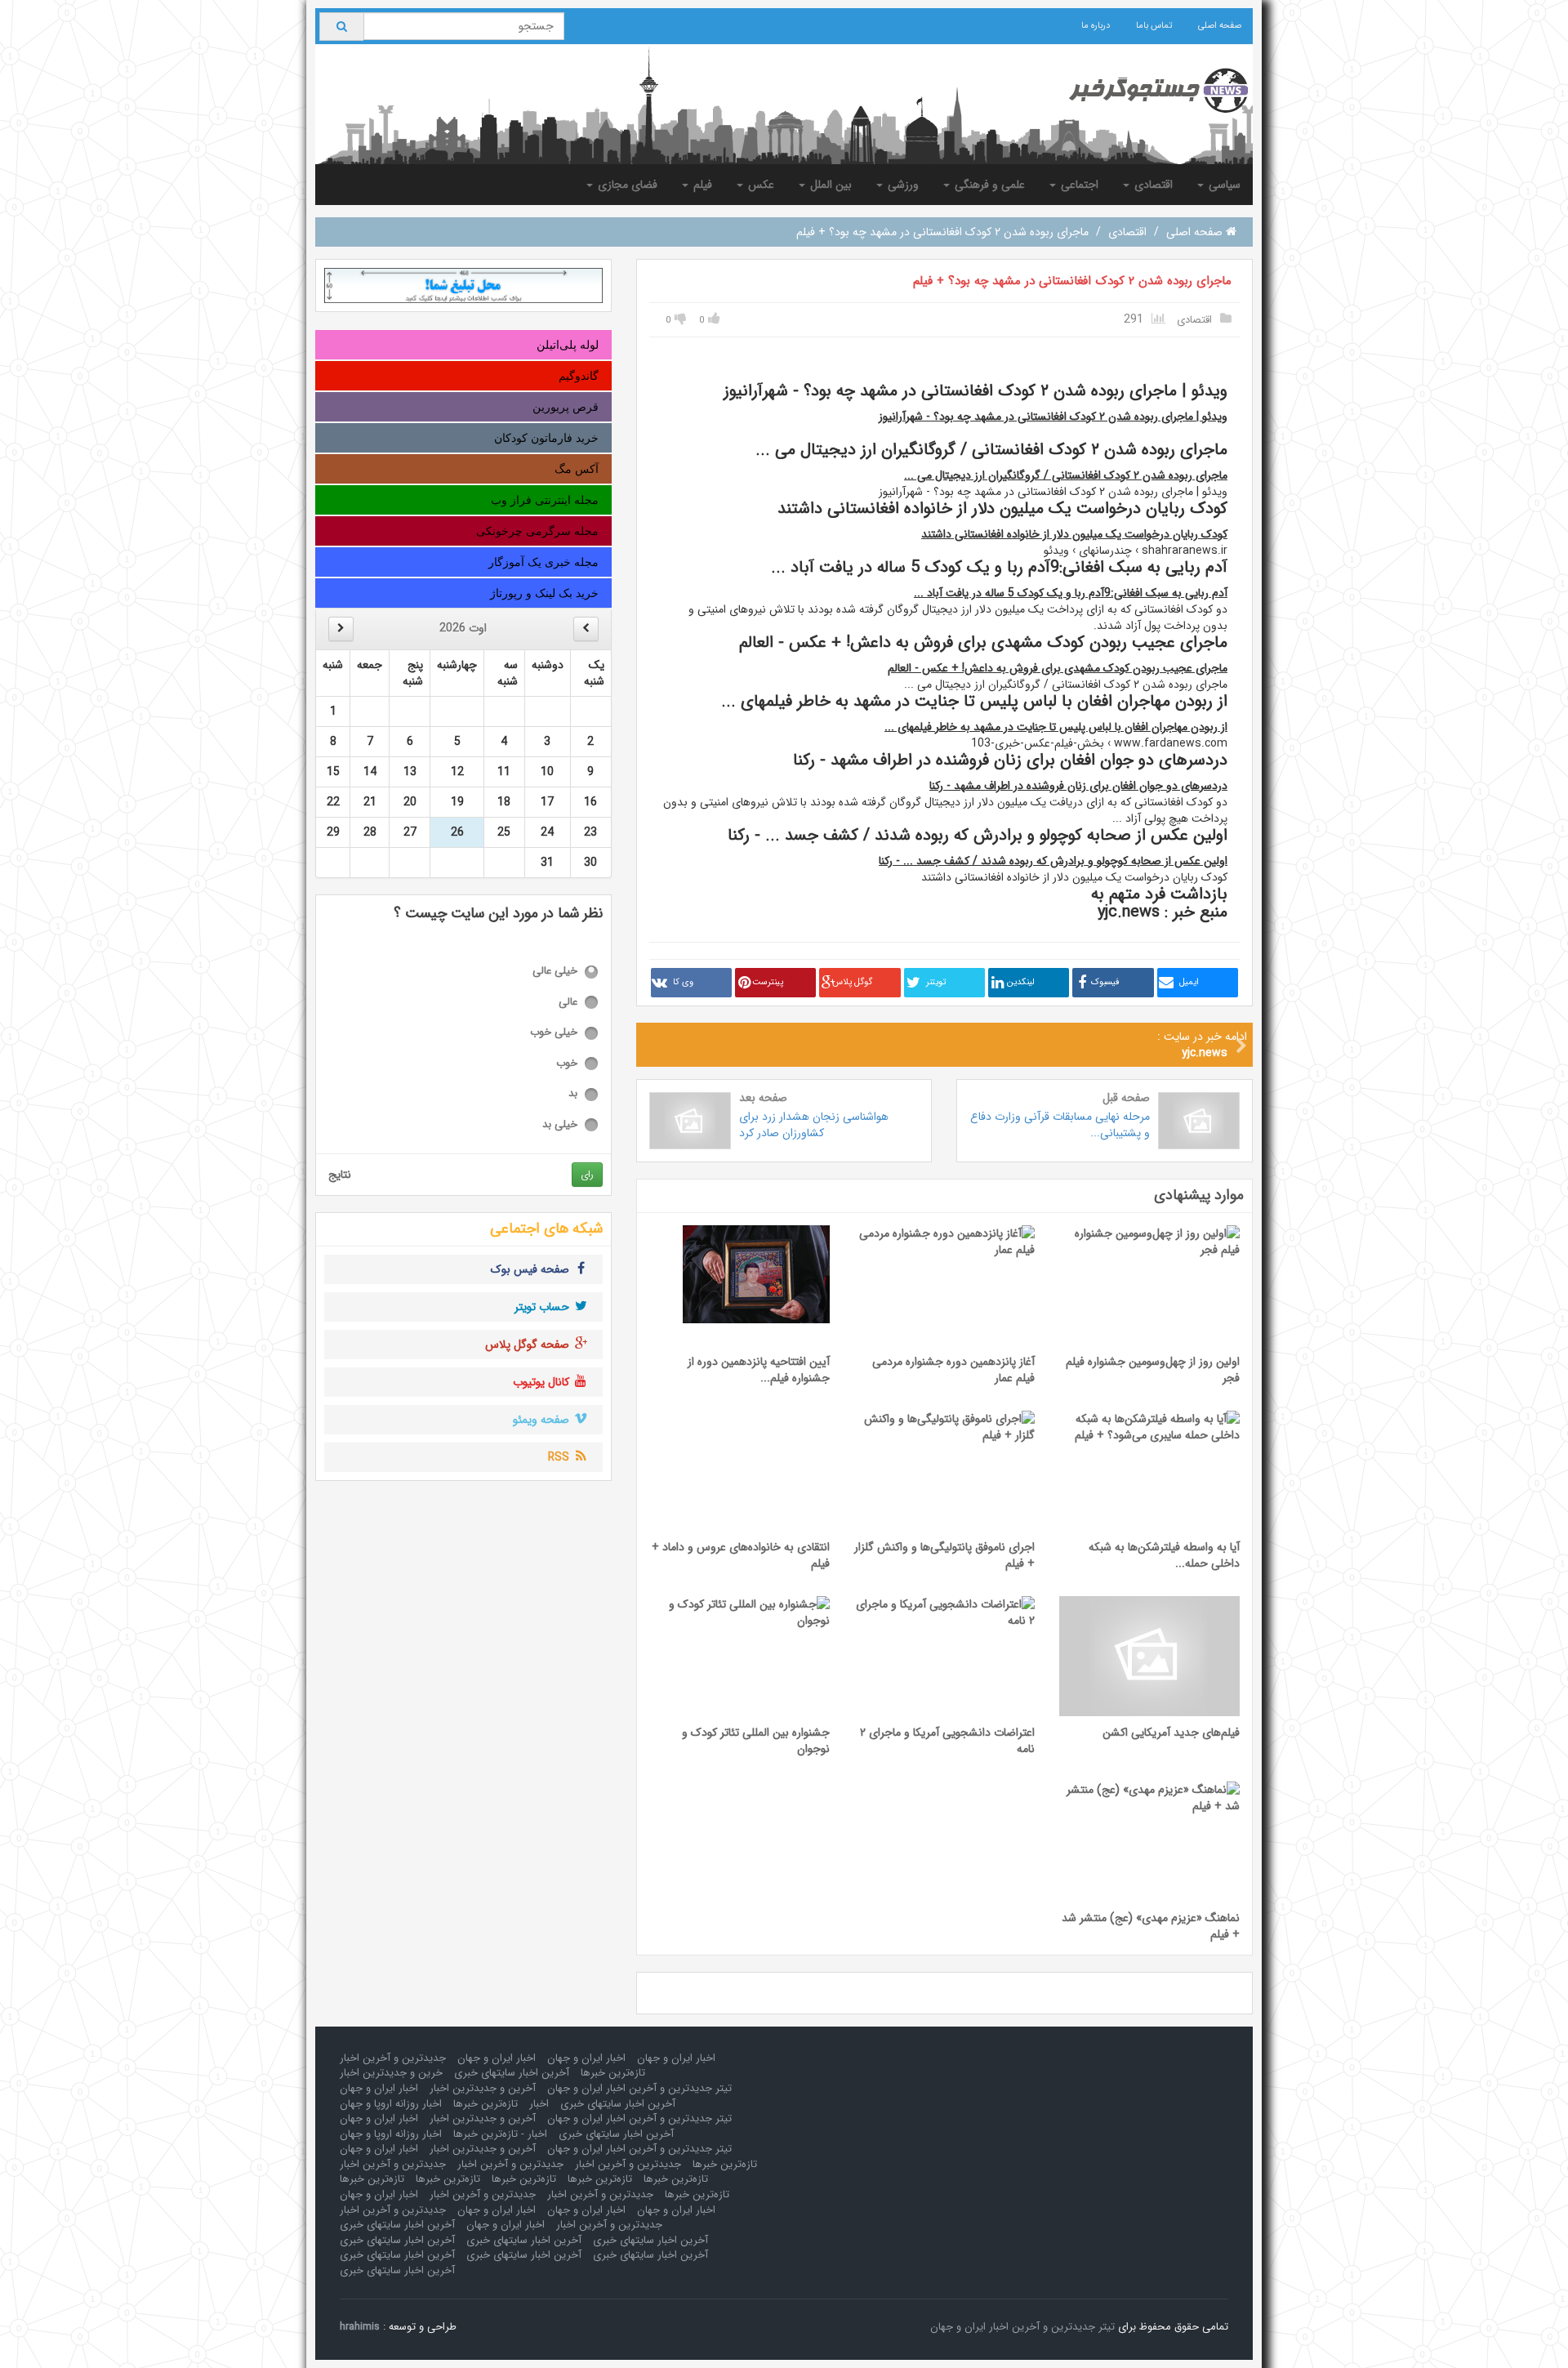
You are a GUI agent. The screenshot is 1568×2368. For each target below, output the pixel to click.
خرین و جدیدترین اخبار (391, 2073)
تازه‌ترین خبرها (613, 2073)
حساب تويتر (543, 1307)
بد (573, 1094)
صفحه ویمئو (543, 1420)
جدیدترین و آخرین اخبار (393, 2058)
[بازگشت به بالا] (33, 2335)
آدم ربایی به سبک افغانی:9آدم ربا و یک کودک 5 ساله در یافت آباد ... (1071, 593)
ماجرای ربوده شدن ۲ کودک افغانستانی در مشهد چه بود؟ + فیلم (1072, 281)
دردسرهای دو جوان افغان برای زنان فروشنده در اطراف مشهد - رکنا (1078, 786)
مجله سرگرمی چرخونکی (537, 531)
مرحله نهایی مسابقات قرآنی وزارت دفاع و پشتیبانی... (1060, 1125)
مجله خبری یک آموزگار (543, 562)
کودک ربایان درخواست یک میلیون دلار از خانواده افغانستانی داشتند (1074, 534)
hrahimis (360, 2327)
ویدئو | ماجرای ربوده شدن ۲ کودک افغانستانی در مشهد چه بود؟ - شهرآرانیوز (1053, 417)
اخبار (539, 2104)
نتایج (340, 1175)
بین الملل (829, 185)
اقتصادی (1152, 185)
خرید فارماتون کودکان (546, 438)
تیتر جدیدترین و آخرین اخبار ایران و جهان (639, 2088)
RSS (560, 1457)
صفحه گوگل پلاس (529, 1345)
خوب (567, 1064)
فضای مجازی (626, 185)
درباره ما (1096, 26)
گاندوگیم (579, 376)
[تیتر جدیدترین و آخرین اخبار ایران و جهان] (1145, 91)
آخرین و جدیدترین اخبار (483, 2088)
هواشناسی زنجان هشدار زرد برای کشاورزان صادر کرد (814, 1125)
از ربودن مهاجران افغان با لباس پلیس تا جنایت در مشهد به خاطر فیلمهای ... (1056, 727)
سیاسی (1223, 185)
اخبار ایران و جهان (676, 2058)
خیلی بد (560, 1125)
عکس (759, 185)
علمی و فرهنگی (988, 185)
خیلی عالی (555, 972)
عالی (568, 1003)
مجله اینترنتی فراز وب (545, 500)
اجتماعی (1078, 185)
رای (587, 1174)
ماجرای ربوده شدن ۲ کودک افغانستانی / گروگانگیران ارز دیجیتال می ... (1066, 475)
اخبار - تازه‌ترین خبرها (500, 2134)
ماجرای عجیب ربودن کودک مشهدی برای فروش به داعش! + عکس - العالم (1058, 668)
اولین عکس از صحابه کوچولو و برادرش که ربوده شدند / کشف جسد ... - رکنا (1053, 861)
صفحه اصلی (1220, 26)
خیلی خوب (554, 1033)
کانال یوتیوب (543, 1382)
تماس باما (1154, 26)
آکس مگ (577, 469)
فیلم (701, 185)
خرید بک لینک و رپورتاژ (544, 593)
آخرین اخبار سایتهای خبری (512, 2073)
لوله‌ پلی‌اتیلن (568, 345)
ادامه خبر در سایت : (1202, 1045)
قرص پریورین (566, 407)
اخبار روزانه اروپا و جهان (391, 2104)
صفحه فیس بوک (532, 1269)
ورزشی (902, 185)
